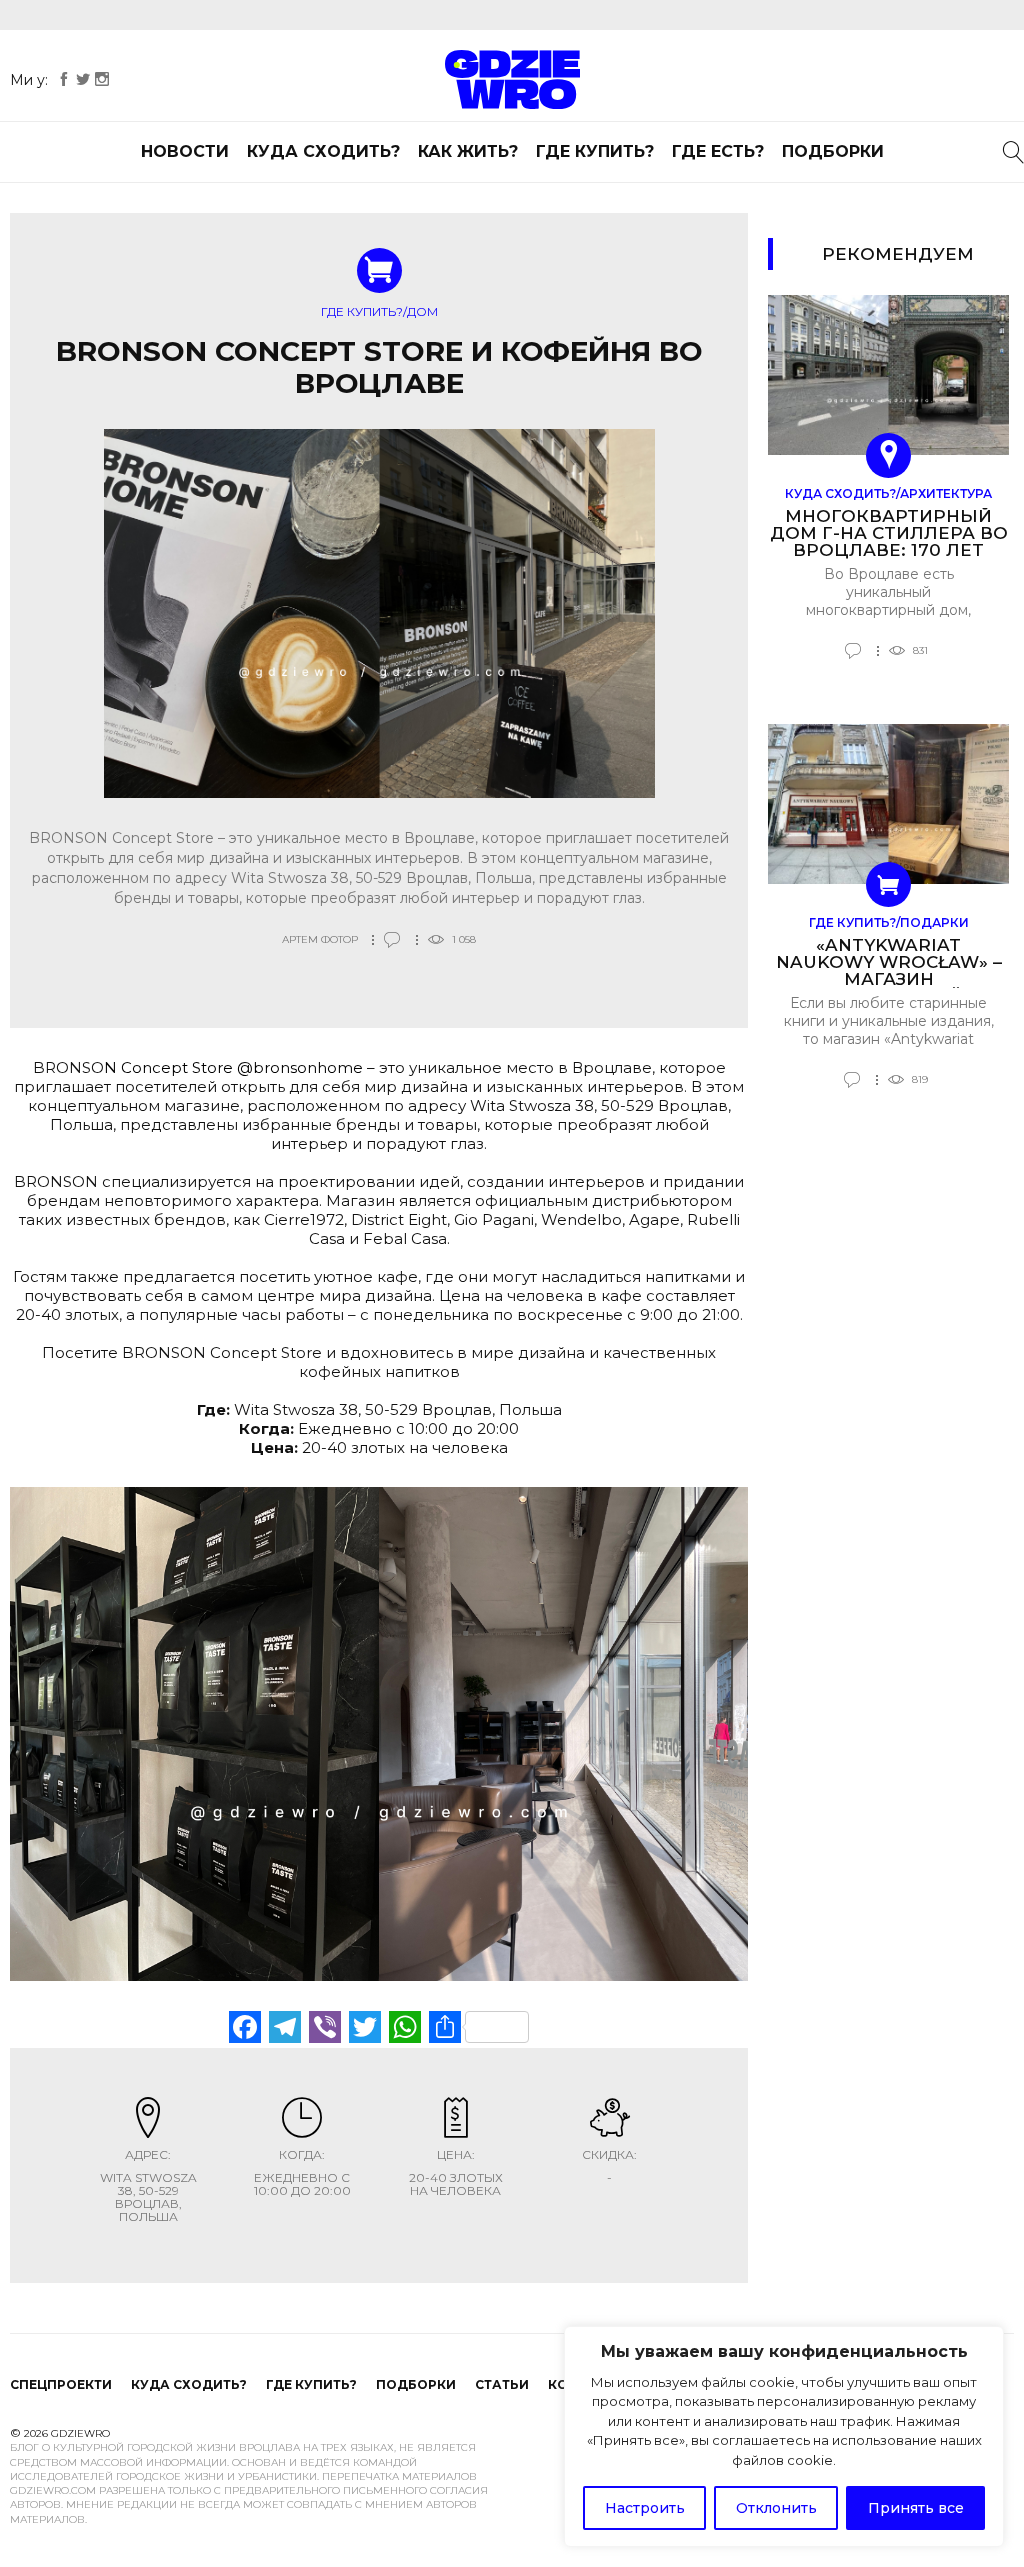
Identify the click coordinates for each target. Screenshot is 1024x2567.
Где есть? (718, 151)
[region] (784, 2437)
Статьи (502, 2384)
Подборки (833, 151)
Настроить (645, 2508)
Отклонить (776, 2508)
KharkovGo (512, 79)
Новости (185, 151)
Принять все (916, 2508)
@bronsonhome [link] (300, 1067)
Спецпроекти (61, 2384)
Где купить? (595, 151)
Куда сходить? (323, 151)
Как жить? (468, 151)
